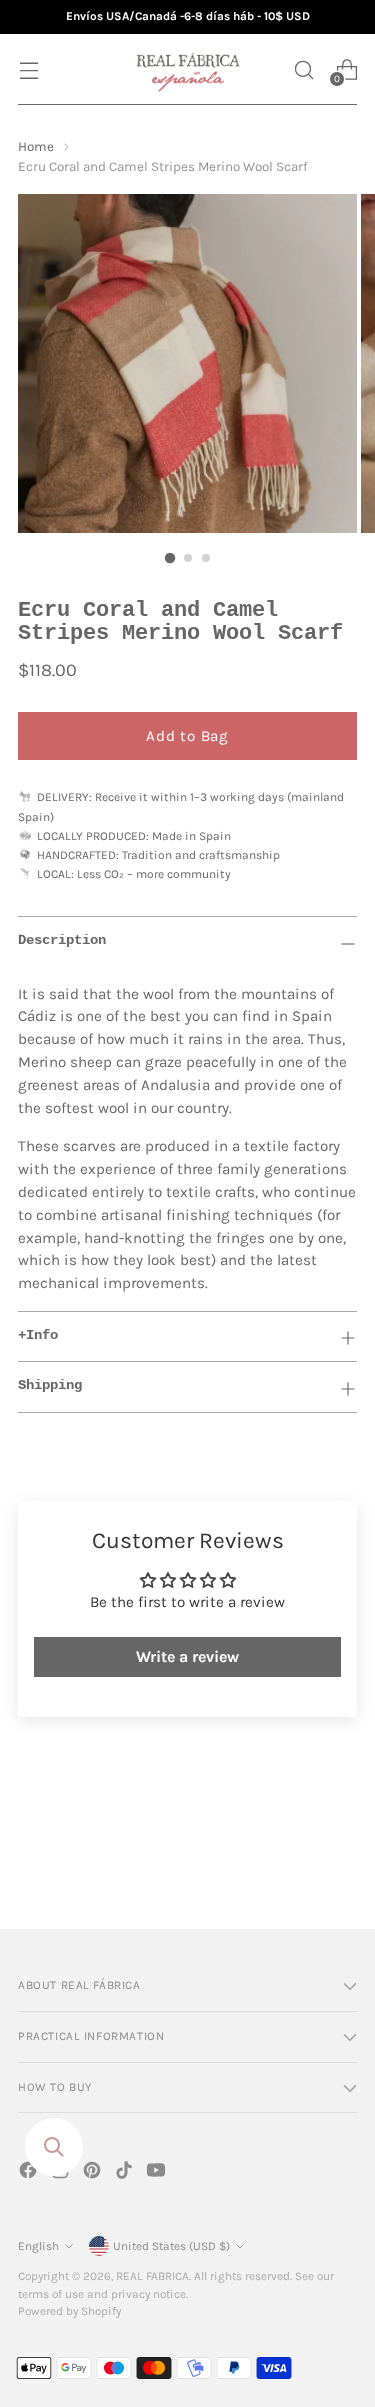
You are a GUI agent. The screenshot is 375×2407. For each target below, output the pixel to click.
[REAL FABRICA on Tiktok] (126, 2173)
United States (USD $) (171, 2246)
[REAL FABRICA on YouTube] (158, 2173)
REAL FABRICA (152, 2276)
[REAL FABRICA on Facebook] (30, 2173)
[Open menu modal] (28, 69)
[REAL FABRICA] (188, 69)
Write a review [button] (187, 1656)
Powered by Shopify (69, 2311)
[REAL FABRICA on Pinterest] (94, 2173)
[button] (303, 69)
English (38, 2246)
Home (36, 146)
